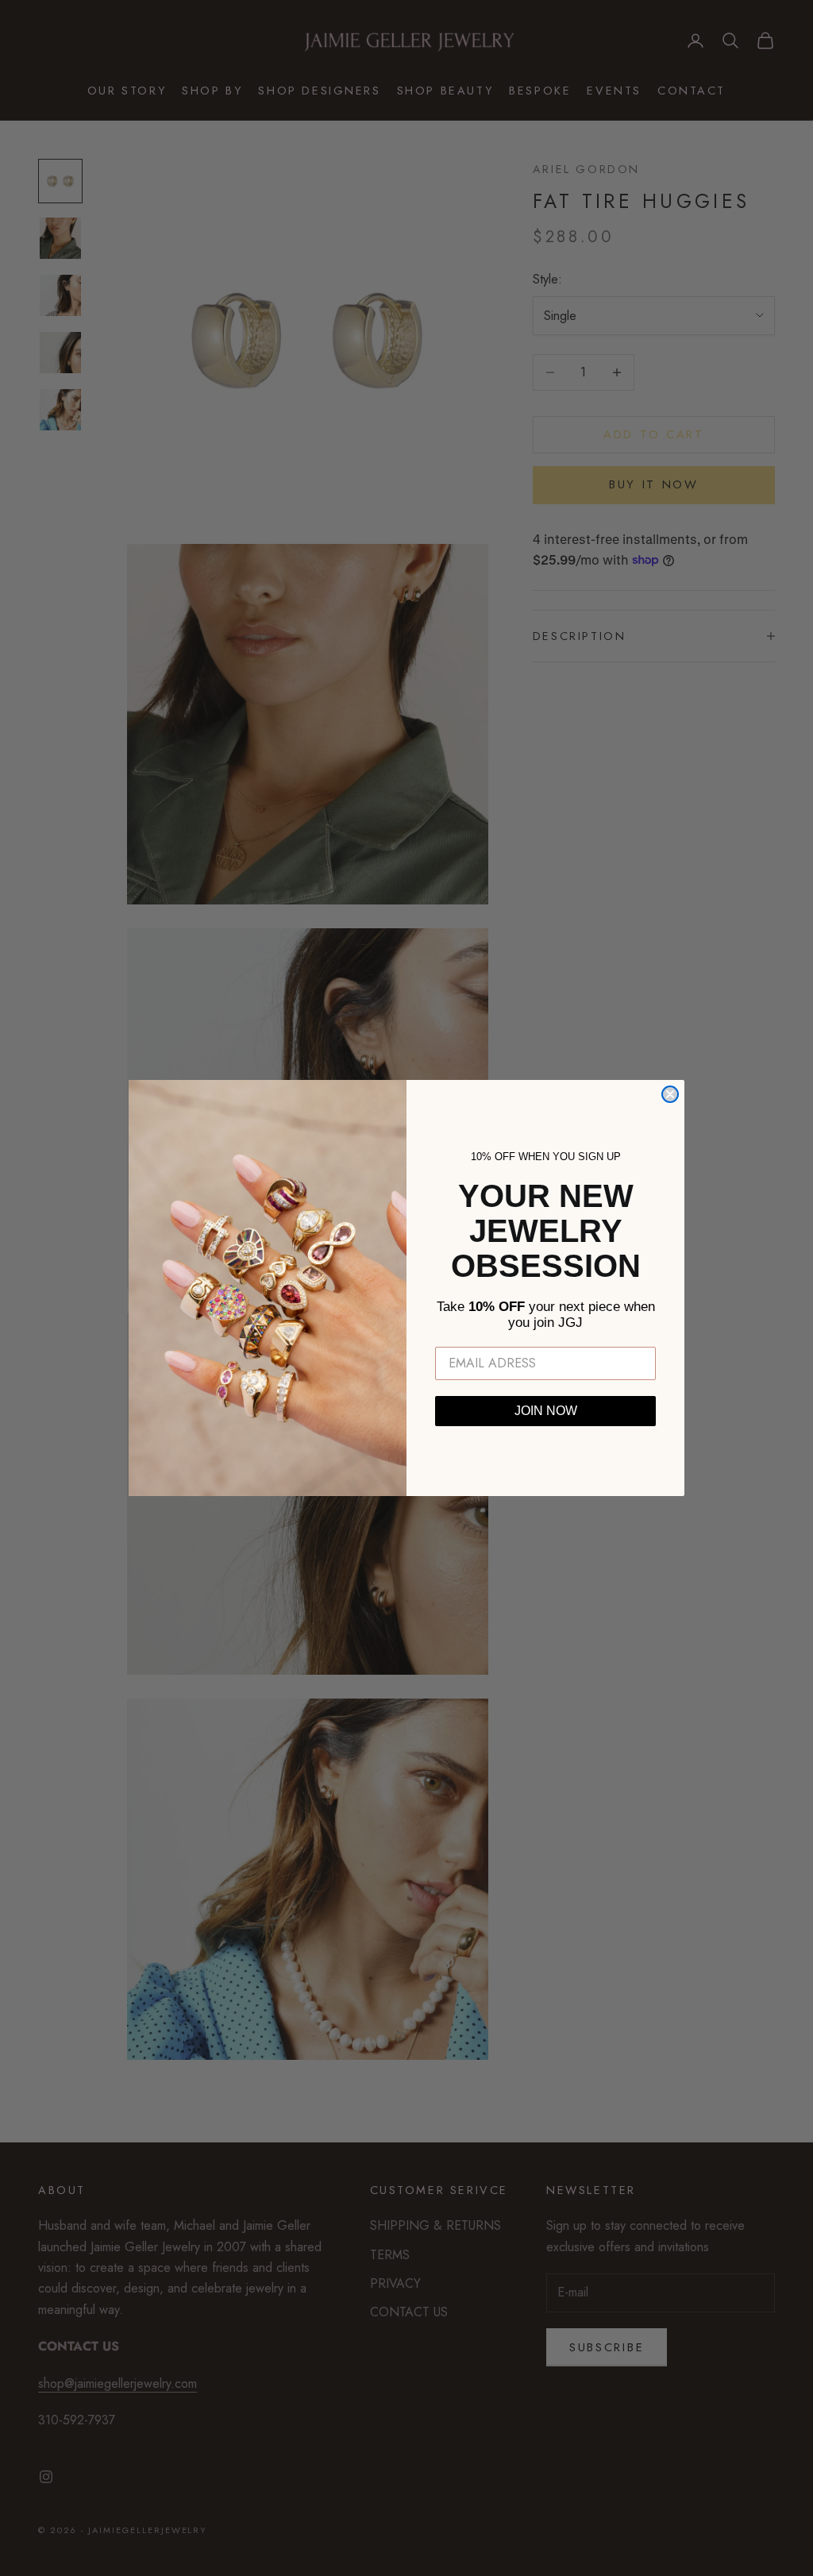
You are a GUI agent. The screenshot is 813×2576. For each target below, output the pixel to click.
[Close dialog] (670, 1094)
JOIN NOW (546, 1411)
